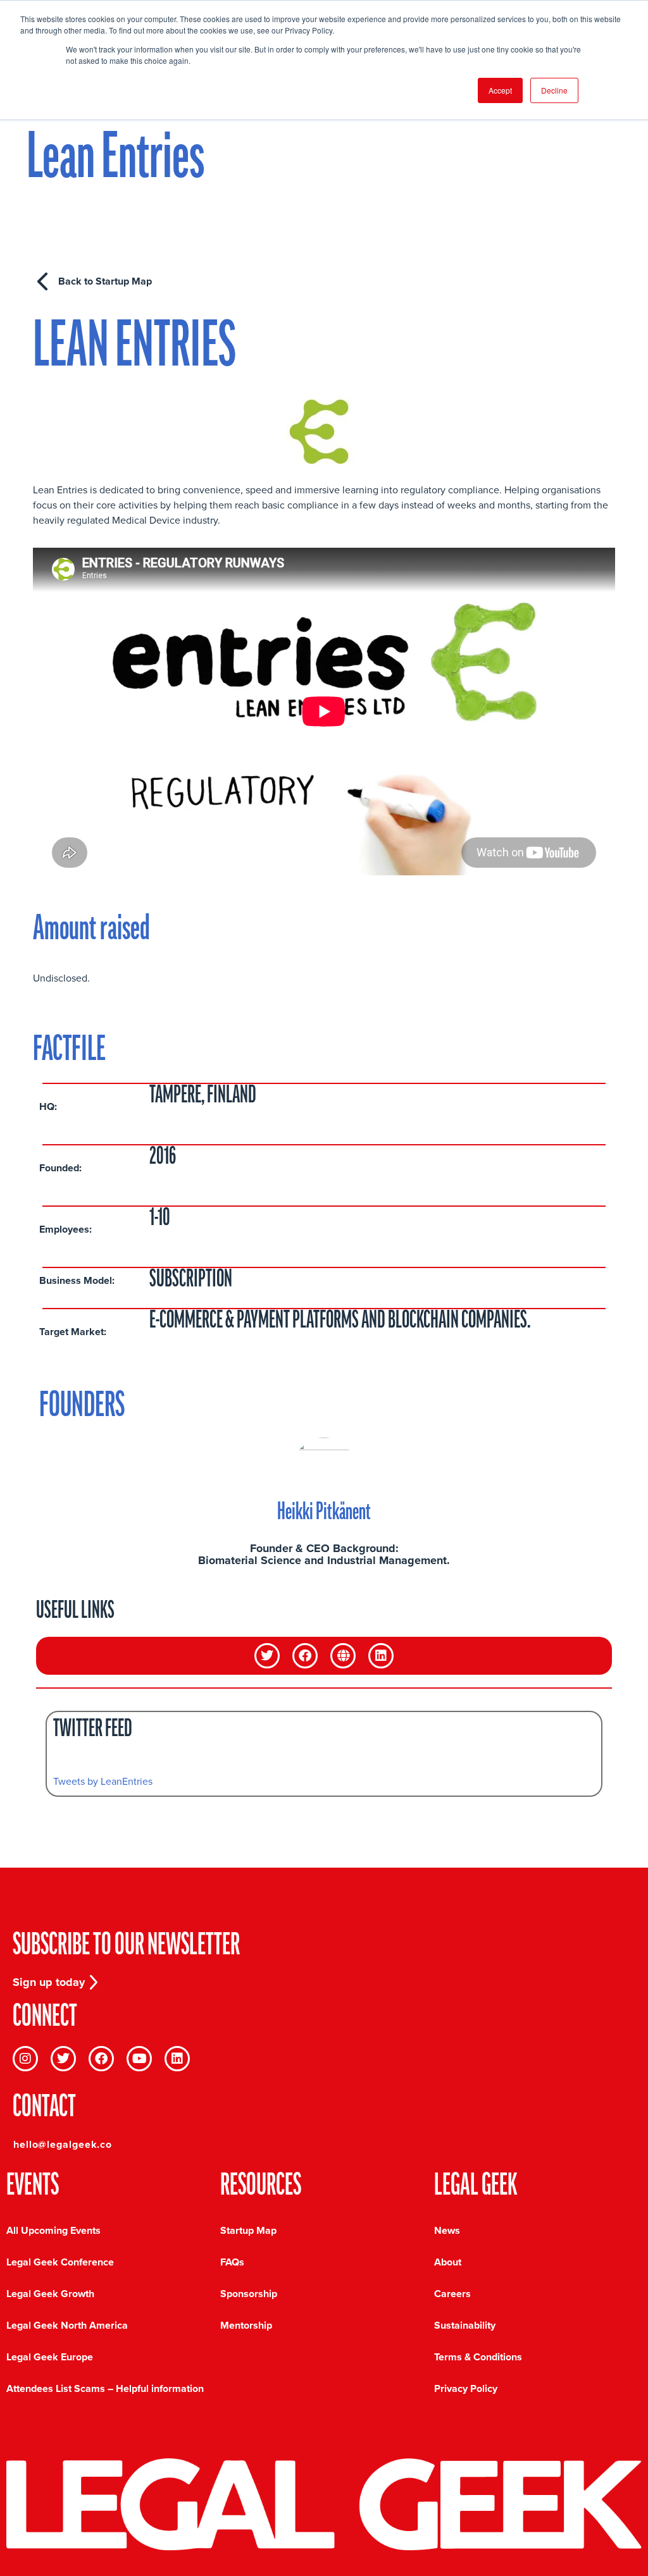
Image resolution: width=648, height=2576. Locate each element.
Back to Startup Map (105, 281)
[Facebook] (305, 1656)
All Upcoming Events (53, 2230)
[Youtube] (139, 2059)
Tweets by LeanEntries (103, 1781)
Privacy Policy (466, 2388)
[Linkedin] (381, 1656)
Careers (452, 2294)
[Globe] (343, 1656)
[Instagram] (25, 2059)
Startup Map (248, 2230)
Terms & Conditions (478, 2357)
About (448, 2262)
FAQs (232, 2262)
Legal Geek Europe (50, 2357)
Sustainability (465, 2325)
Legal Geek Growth (50, 2294)
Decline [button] (554, 90)
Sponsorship (249, 2294)
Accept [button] (500, 90)
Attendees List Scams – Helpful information (105, 2388)
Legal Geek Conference (60, 2262)
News (447, 2230)
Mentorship (246, 2325)
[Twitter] (267, 1656)
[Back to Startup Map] (42, 281)
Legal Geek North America (67, 2325)
